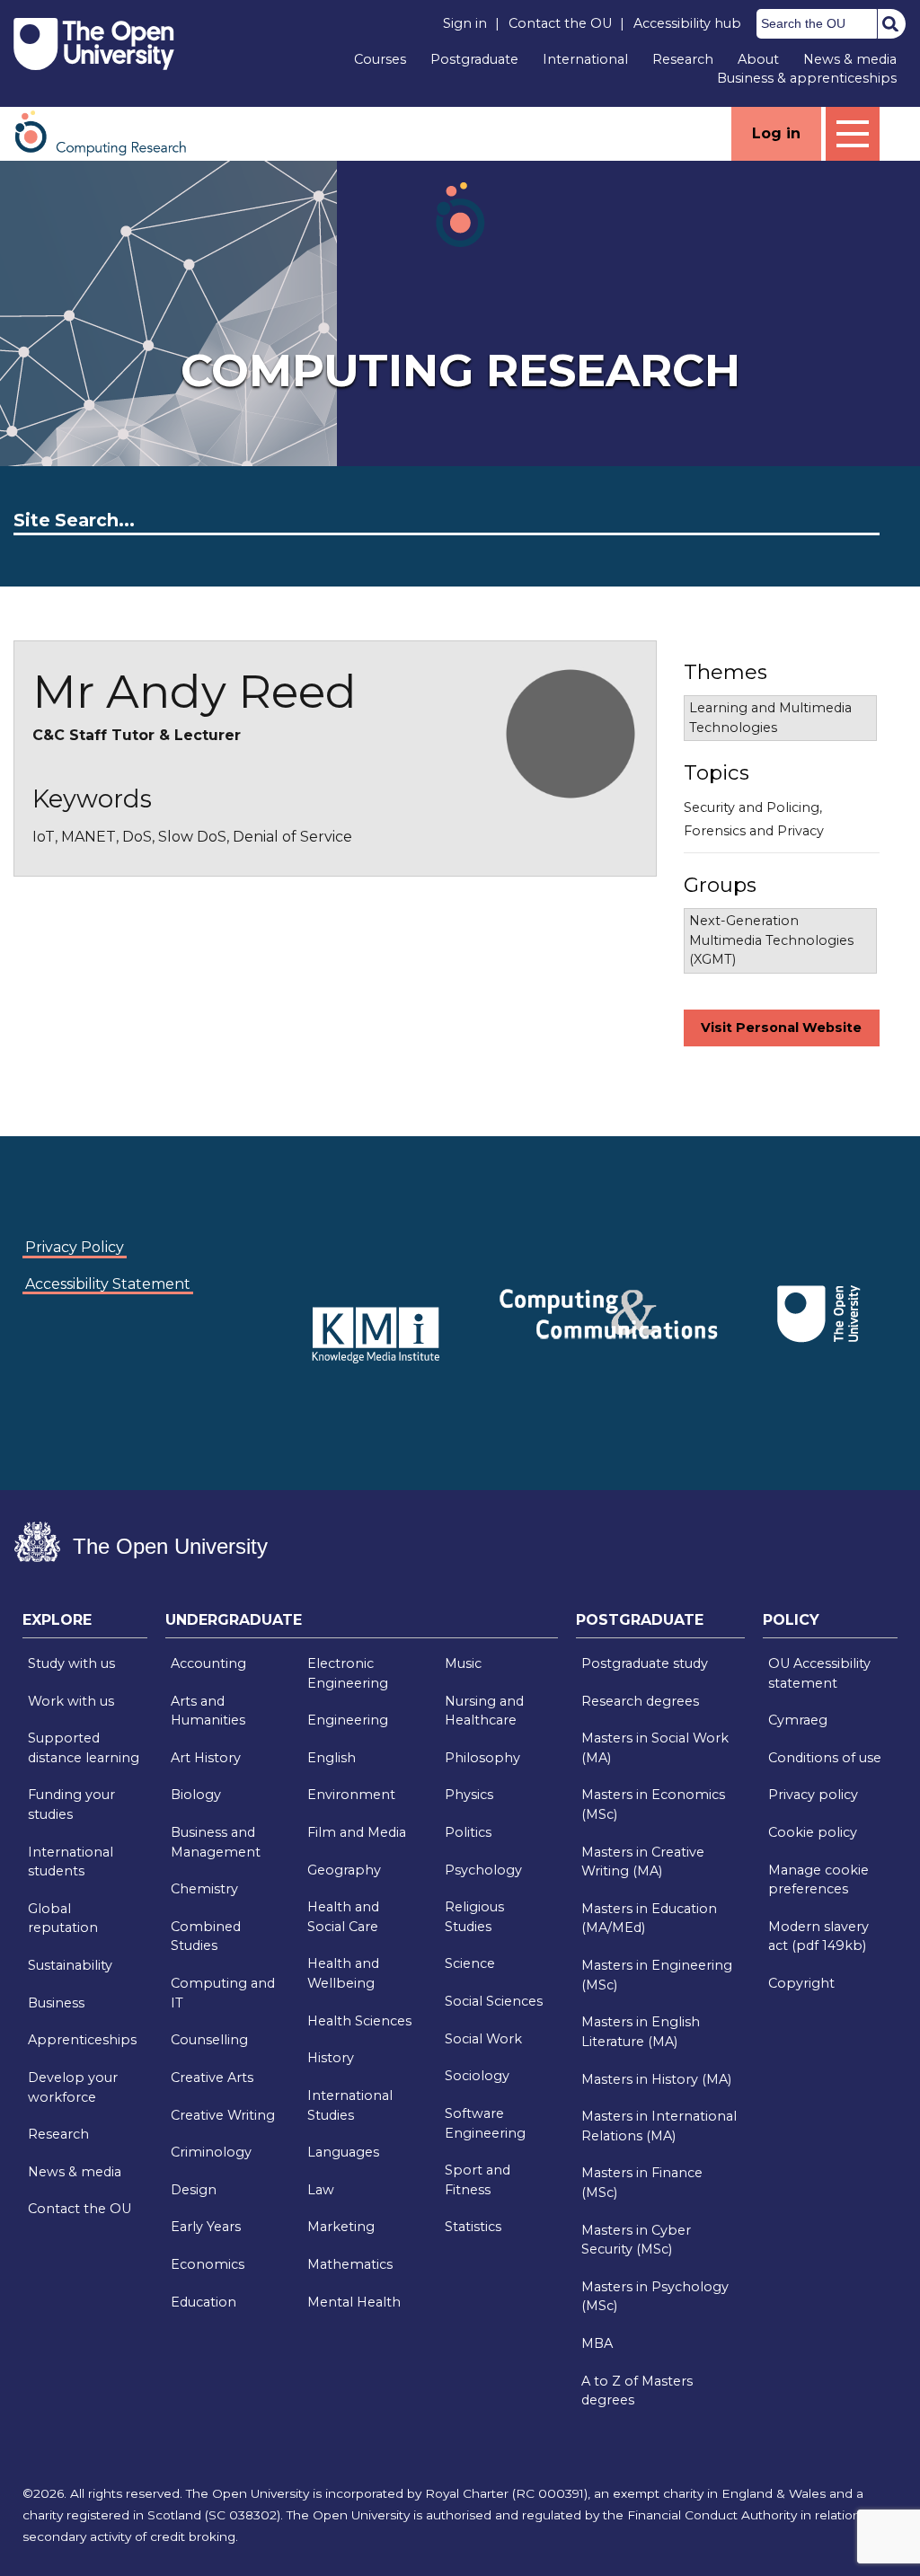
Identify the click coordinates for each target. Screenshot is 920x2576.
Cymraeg (798, 1720)
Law (321, 2190)
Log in (776, 133)
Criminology (211, 2152)
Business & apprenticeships (807, 78)
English (332, 1758)
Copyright (801, 1983)
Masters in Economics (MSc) (653, 1804)
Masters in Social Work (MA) (655, 1748)
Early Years (206, 2227)
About (758, 59)
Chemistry (204, 1889)
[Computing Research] (110, 132)
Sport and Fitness (478, 2180)
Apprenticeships (82, 2040)
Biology (196, 1795)
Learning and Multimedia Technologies (770, 718)
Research (683, 59)
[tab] (85, 1625)
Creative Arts (212, 2078)
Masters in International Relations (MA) (659, 2126)
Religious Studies (474, 1917)
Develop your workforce (73, 2087)
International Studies (350, 2105)
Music (463, 1663)
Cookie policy (813, 1832)
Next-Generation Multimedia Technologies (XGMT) (771, 940)
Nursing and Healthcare (484, 1711)
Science (470, 1963)
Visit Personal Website (781, 1028)
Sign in (465, 23)
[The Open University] (94, 44)
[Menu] (853, 134)
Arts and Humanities (208, 1711)
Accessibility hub (687, 23)
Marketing (341, 2227)
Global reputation (63, 1919)
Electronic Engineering (348, 1673)
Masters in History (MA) (656, 2079)
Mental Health (354, 2302)
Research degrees (640, 1701)
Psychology (483, 1870)
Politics (468, 1832)
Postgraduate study (645, 1663)
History (331, 2058)
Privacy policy (813, 1795)
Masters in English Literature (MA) (641, 2032)
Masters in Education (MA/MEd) (649, 1919)
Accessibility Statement (108, 1284)
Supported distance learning (84, 1748)
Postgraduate (474, 59)
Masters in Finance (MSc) (642, 2183)
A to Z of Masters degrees (637, 2391)
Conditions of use (825, 1758)
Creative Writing (223, 2115)
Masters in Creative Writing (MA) (643, 1862)
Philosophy (482, 1758)
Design (194, 2190)
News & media (850, 59)
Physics (469, 1795)
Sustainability (70, 1965)
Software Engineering (485, 2123)
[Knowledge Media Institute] (282, 1287)
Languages (343, 2152)
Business (56, 2003)
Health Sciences (359, 2021)
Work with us (71, 1701)
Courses (380, 59)
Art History (206, 1758)
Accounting (208, 1663)
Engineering (348, 1720)
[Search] (890, 23)
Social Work (483, 2039)
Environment (351, 1795)
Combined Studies (206, 1936)
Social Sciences (494, 2001)
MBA (597, 2343)
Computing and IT (223, 1993)
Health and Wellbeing (343, 1973)
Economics (208, 2264)
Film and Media (357, 1832)
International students (71, 1862)
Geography (344, 1870)
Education (203, 2302)
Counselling (209, 2040)
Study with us (71, 1663)
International (585, 59)
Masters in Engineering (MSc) (657, 1975)
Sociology (477, 2076)
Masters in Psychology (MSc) (655, 2297)
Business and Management (216, 1842)
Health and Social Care (343, 1917)
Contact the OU (560, 23)
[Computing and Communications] (279, 1287)
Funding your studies (71, 1804)
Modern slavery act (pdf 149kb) (818, 1936)
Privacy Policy (75, 1247)
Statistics (473, 2227)
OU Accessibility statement (819, 1673)
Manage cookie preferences (818, 1880)
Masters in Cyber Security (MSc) (636, 2240)
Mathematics (350, 2264)
